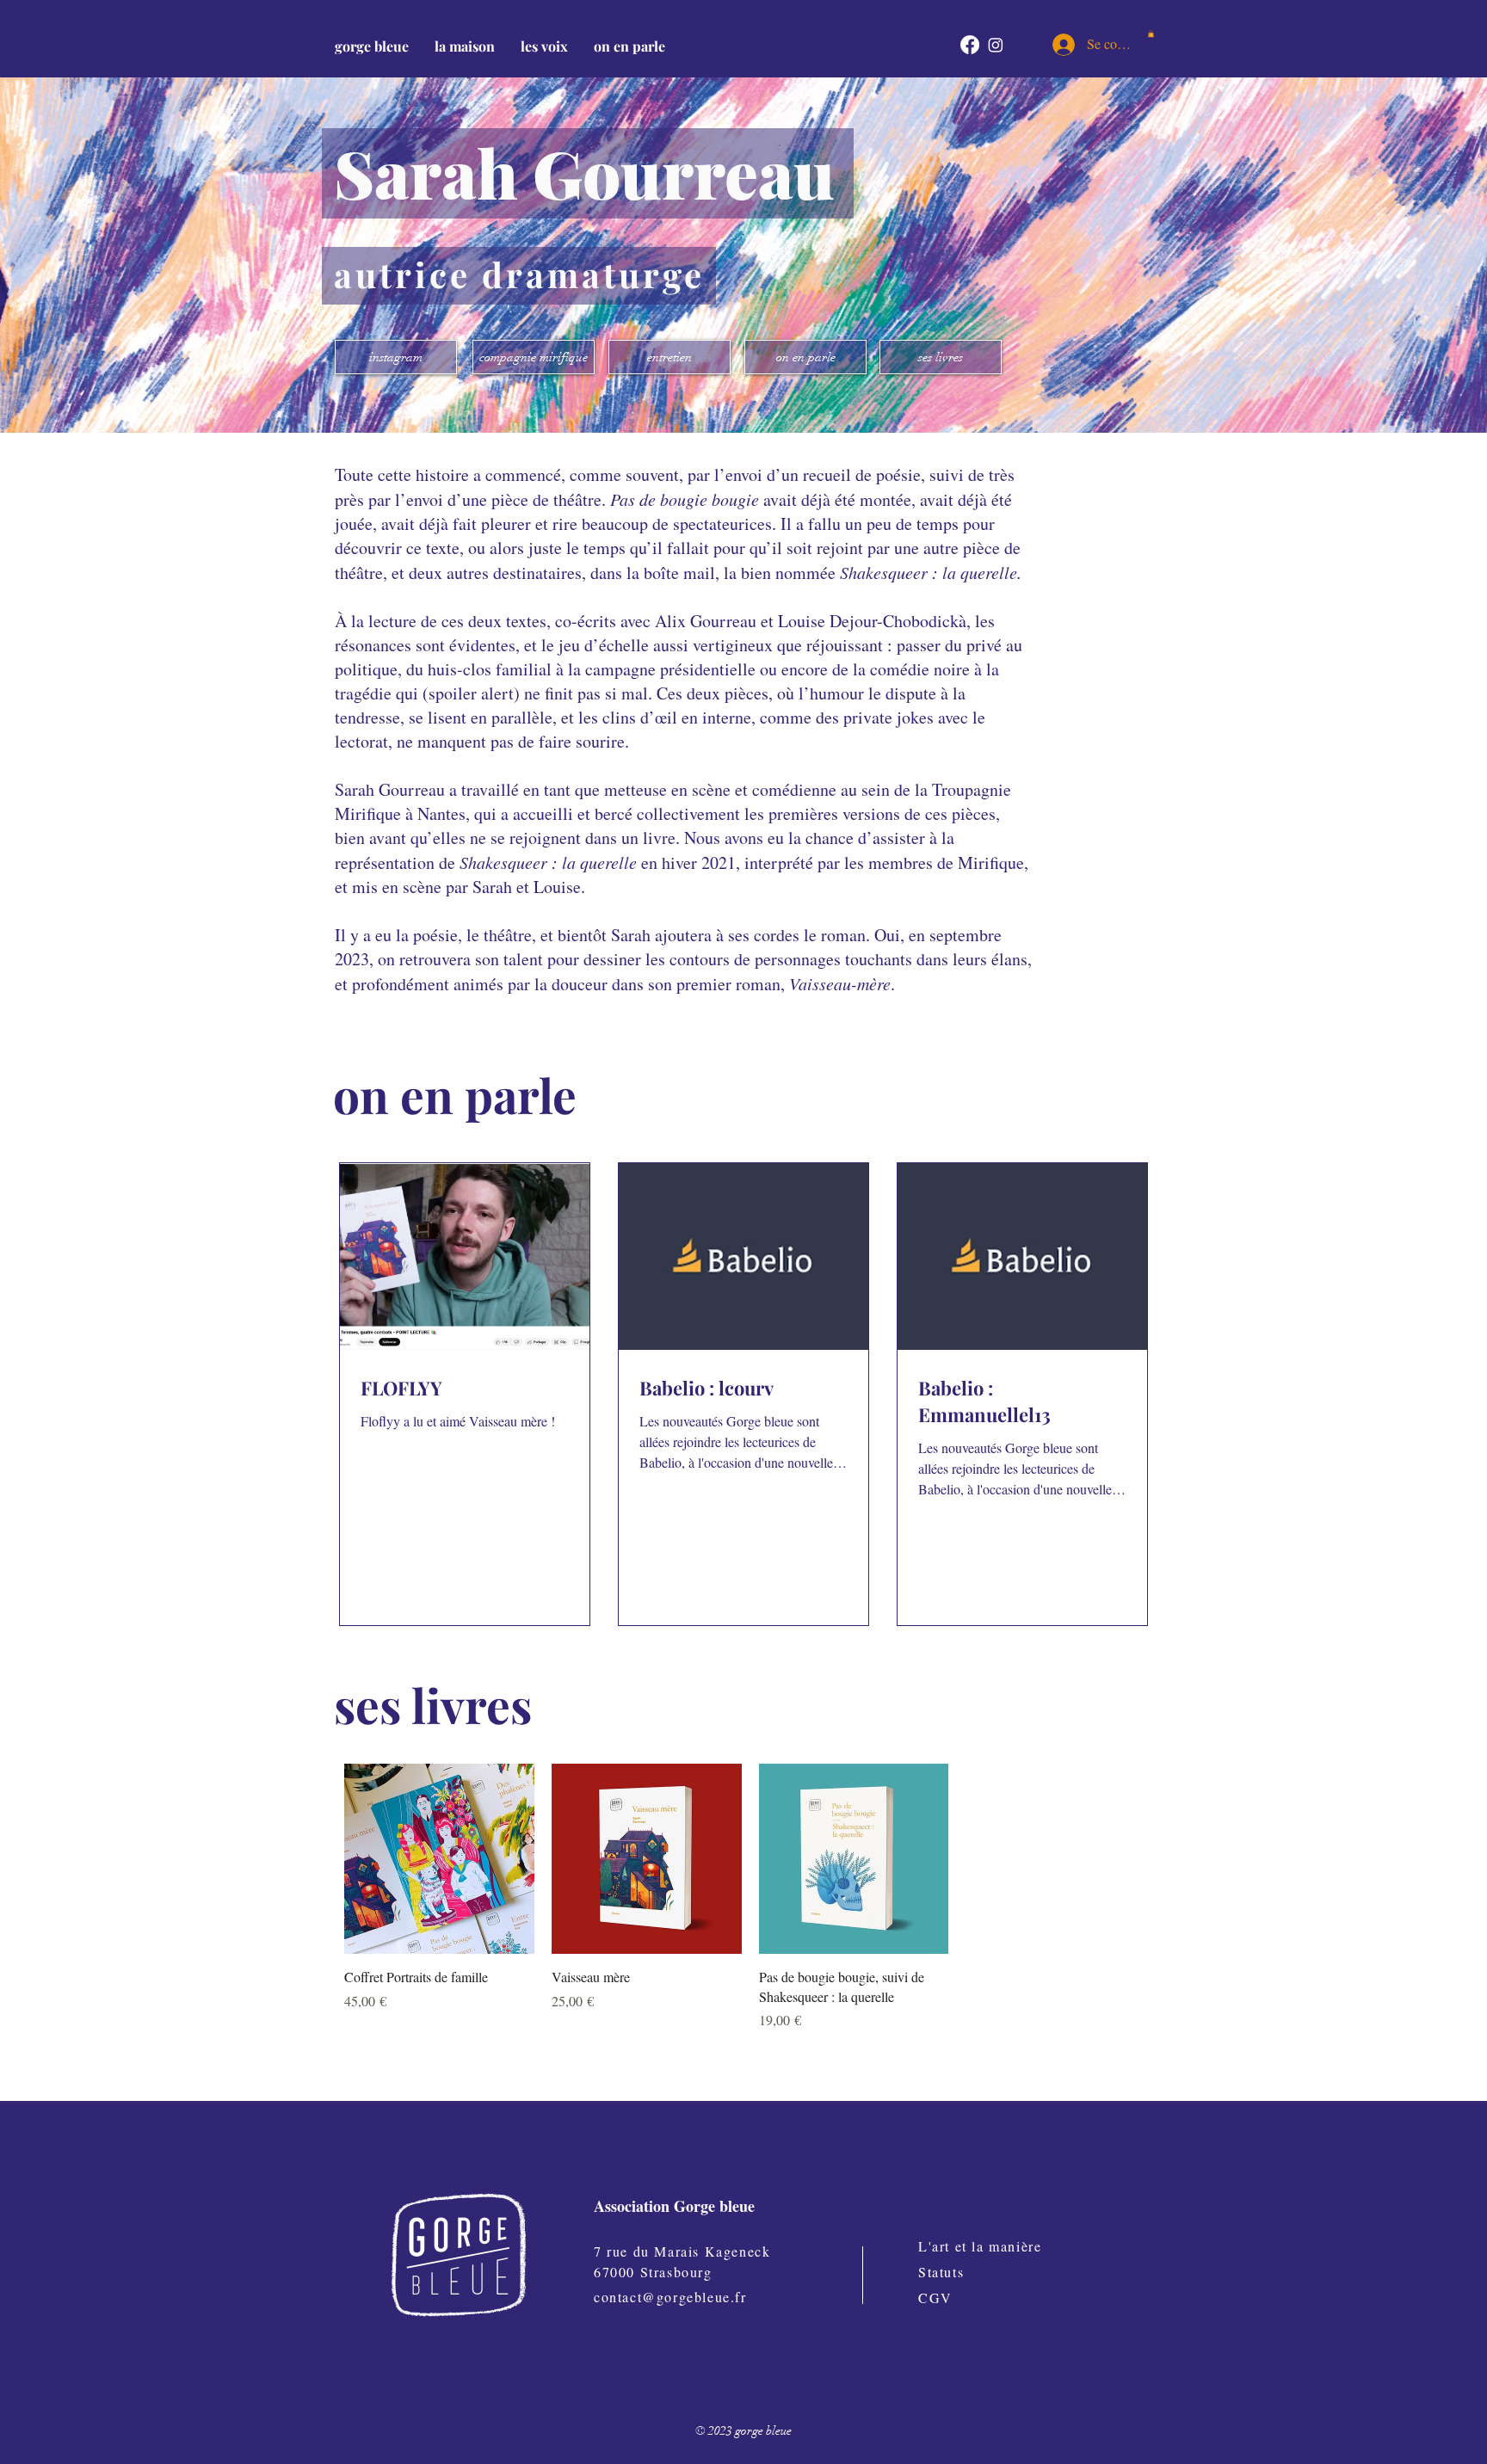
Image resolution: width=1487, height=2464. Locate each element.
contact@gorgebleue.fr (670, 2297)
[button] (465, 46)
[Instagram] (996, 45)
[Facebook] (970, 45)
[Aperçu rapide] (439, 1859)
